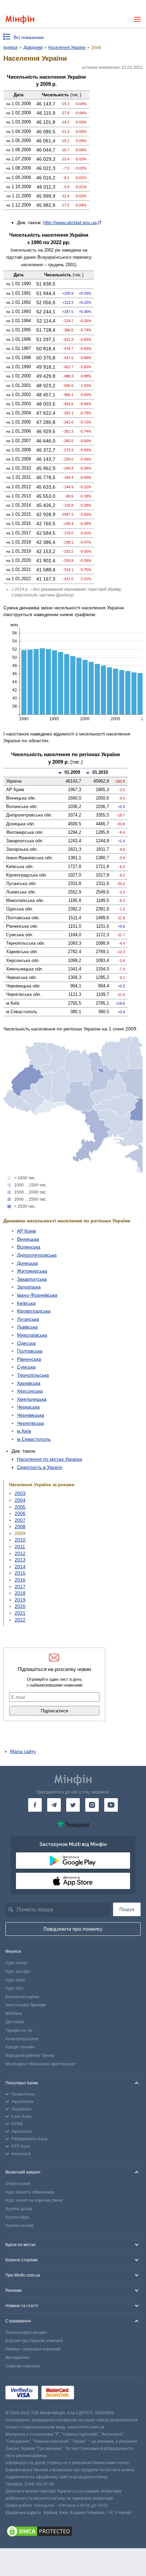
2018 (20, 1593)
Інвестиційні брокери (26, 2005)
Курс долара (18, 1971)
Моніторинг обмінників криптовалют (40, 2064)
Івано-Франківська (37, 1295)
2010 (20, 1540)
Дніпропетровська (37, 1255)
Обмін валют (18, 2184)
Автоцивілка (17, 2358)
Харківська (29, 1383)
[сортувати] (60, 773)
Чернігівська (30, 1423)
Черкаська (28, 1407)
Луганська (28, 1319)
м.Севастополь (34, 1439)
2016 (20, 1580)
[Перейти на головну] (20, 19)
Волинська (29, 1247)
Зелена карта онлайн (26, 2333)
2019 (20, 1600)
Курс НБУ (14, 1988)
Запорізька (29, 1287)
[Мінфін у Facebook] (35, 1805)
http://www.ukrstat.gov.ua (70, 222)
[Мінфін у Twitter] (73, 1805)
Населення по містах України (50, 1459)
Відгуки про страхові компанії (34, 2341)
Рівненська (29, 1359)
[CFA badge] (93, 2393)
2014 (20, 1567)
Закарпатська (32, 1279)
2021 (20, 1613)
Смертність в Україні (40, 1467)
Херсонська (30, 1391)
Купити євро (17, 2217)
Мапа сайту (23, 1751)
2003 (20, 1493)
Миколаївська (32, 1335)
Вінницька (28, 1239)
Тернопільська (33, 1375)
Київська (26, 1303)
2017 (20, 1587)
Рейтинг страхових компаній (33, 2349)
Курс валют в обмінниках (30, 2192)
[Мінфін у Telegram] (54, 1805)
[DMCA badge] (73, 2532)
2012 (20, 1553)
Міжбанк (14, 2013)
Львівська (27, 1327)
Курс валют (16, 1963)
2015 (20, 1573)
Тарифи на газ (19, 2030)
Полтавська (30, 1351)
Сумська (26, 1367)
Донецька (28, 1263)
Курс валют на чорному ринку (34, 2200)
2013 (20, 1560)
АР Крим (26, 1231)
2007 (20, 1520)
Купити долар (19, 2209)
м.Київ (24, 1431)
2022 (20, 1620)
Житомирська (32, 1271)
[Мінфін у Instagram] (92, 1805)
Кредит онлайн (20, 2047)
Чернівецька (31, 1415)
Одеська (26, 1343)
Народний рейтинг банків (30, 2056)
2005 (20, 1507)
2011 (20, 1547)
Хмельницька (32, 1399)
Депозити (15, 2022)
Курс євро (15, 1980)
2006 (20, 1513)
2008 (20, 1527)
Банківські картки (22, 1997)
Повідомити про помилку (73, 1929)
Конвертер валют (22, 2039)
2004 (20, 1500)
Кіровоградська (34, 1311)
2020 (20, 1606)
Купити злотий (19, 2226)
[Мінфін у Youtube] (111, 1805)
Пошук (127, 1909)
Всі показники (29, 37)
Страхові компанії (23, 2366)
